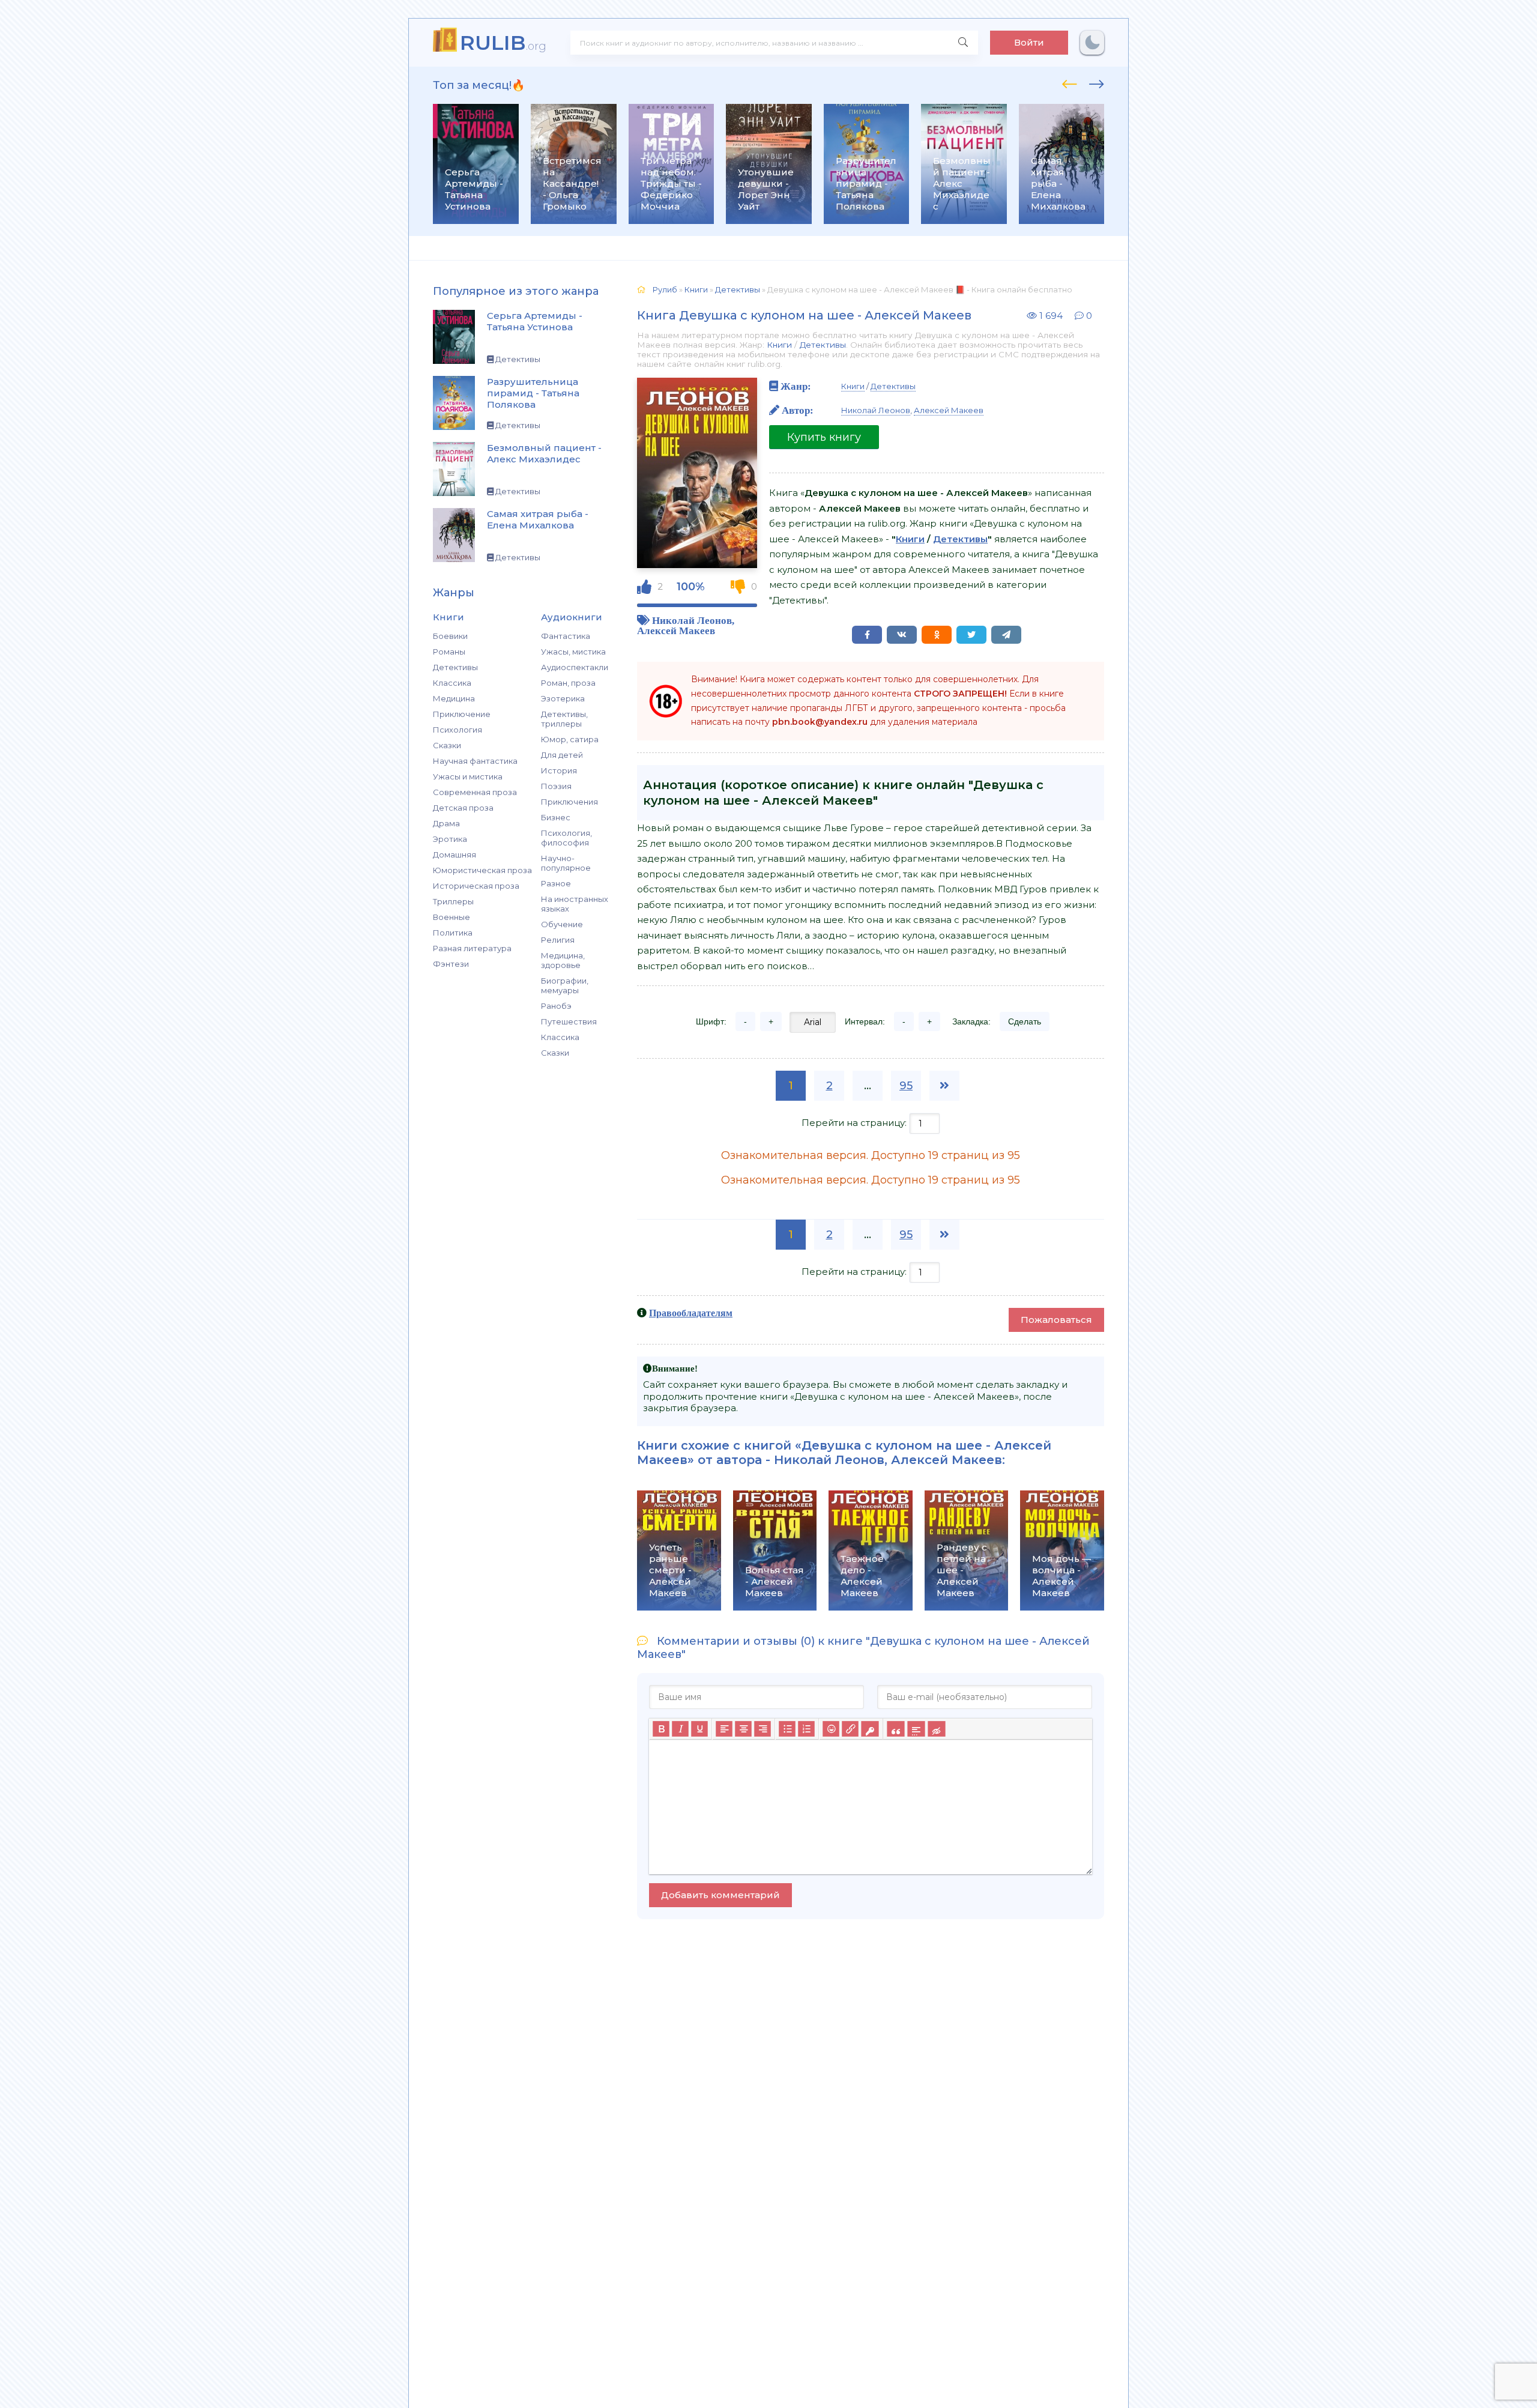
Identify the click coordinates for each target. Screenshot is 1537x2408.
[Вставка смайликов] (831, 1729)
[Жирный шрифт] (661, 1729)
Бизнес (556, 817)
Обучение (562, 924)
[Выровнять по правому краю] (762, 1729)
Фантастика (566, 636)
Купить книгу (824, 437)
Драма (446, 823)
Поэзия (556, 786)
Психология (457, 730)
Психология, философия (566, 838)
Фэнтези (451, 964)
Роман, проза (568, 683)
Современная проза (475, 792)
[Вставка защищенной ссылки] (870, 1729)
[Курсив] (680, 1729)
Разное (556, 883)
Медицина (454, 698)
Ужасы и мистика (468, 776)
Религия (558, 940)
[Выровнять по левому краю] (724, 1729)
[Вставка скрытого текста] (936, 1729)
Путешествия (569, 1021)
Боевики (450, 636)
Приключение (462, 714)
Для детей (562, 755)
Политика (453, 933)
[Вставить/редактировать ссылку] (850, 1729)
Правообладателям (691, 1313)
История (559, 770)
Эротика (450, 839)
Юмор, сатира (570, 739)
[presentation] (1070, 82)
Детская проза (463, 808)
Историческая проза (476, 886)
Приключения (569, 802)
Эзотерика (563, 698)
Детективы (455, 667)
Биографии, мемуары (565, 985)
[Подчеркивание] (699, 1729)
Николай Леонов (692, 620)
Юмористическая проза (482, 870)
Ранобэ (556, 1006)
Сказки (447, 745)
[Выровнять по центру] (743, 1729)
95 (906, 1086)
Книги (779, 345)
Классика (452, 683)
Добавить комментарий (720, 1895)
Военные (451, 917)
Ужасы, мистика (573, 652)
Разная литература (472, 948)
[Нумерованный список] (806, 1729)
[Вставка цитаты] (895, 1729)
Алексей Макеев (676, 630)
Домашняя (454, 855)
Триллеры (453, 901)
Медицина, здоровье (563, 960)
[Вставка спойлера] (916, 1729)
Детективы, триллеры (564, 719)
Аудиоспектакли (575, 667)
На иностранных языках (575, 904)
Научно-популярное (566, 863)
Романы (449, 652)
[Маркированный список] (787, 1729)
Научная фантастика (475, 761)
